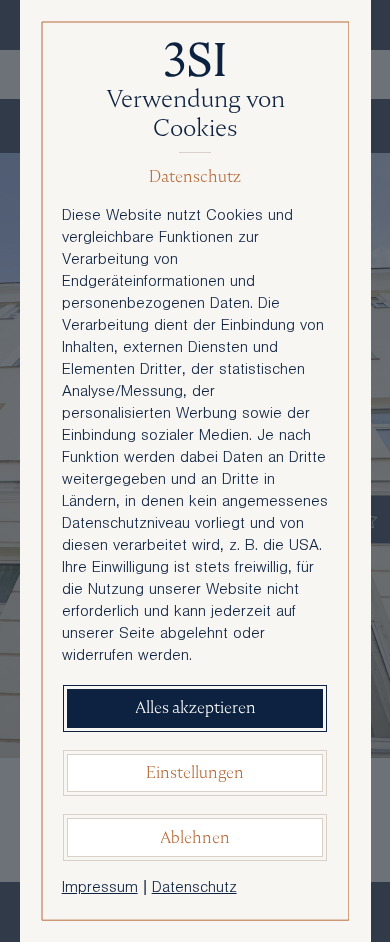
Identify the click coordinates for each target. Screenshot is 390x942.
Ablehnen (195, 837)
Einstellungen (195, 772)
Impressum (100, 889)
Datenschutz (194, 889)
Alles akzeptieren (195, 707)
